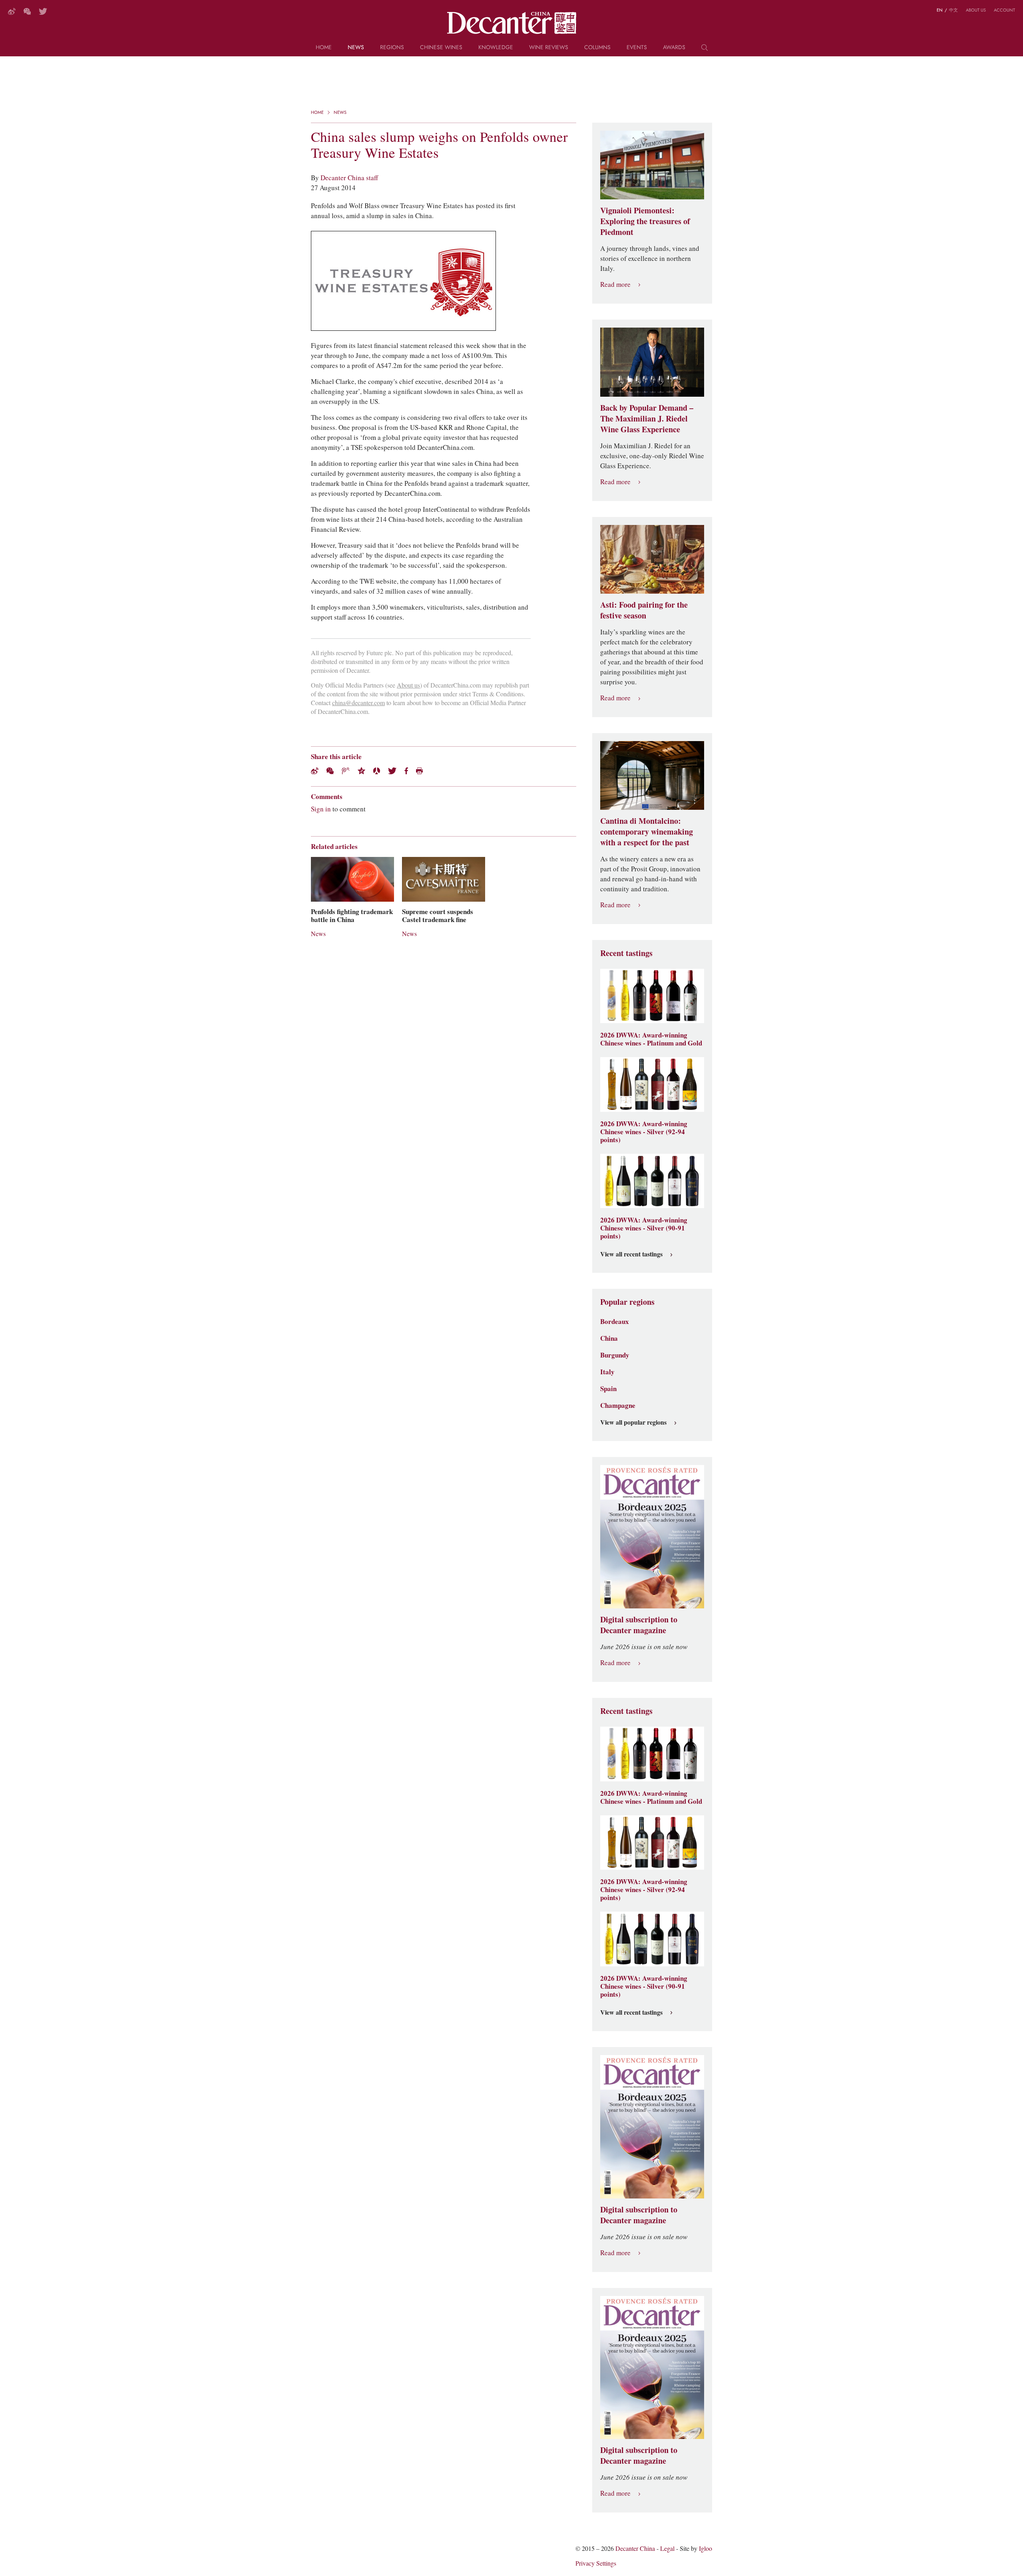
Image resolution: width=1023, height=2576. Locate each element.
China (609, 1338)
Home (324, 48)
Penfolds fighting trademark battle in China (352, 916)
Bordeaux (615, 1322)
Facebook (406, 771)
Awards (674, 48)
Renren (377, 771)
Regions (392, 48)
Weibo (12, 11)
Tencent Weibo (346, 771)
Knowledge (496, 48)
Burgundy (615, 1355)
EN (940, 10)
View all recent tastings (631, 1254)
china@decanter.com (358, 703)
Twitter (43, 11)
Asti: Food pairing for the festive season (644, 610)
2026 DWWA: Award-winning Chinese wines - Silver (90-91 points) (644, 1228)
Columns (597, 48)
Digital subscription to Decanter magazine (639, 1625)
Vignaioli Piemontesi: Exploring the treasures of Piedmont (645, 221)
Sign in (321, 809)
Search (705, 50)
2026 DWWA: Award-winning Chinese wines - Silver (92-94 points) (644, 1132)
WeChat (27, 11)
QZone (361, 771)
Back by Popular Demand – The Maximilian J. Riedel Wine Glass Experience (647, 419)
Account (1004, 10)
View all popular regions (633, 1423)
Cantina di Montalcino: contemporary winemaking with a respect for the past (647, 832)
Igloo (706, 2549)
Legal (667, 2549)
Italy (607, 1372)
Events (637, 48)
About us (976, 10)
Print (419, 771)
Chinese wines (441, 48)
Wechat (330, 771)
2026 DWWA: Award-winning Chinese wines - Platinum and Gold (651, 1039)
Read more (615, 285)
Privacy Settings (596, 2563)
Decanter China (512, 23)
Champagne (618, 1405)
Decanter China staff (349, 178)
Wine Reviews (549, 48)
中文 (953, 10)
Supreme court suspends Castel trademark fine (438, 916)
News (356, 48)
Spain (608, 1389)
